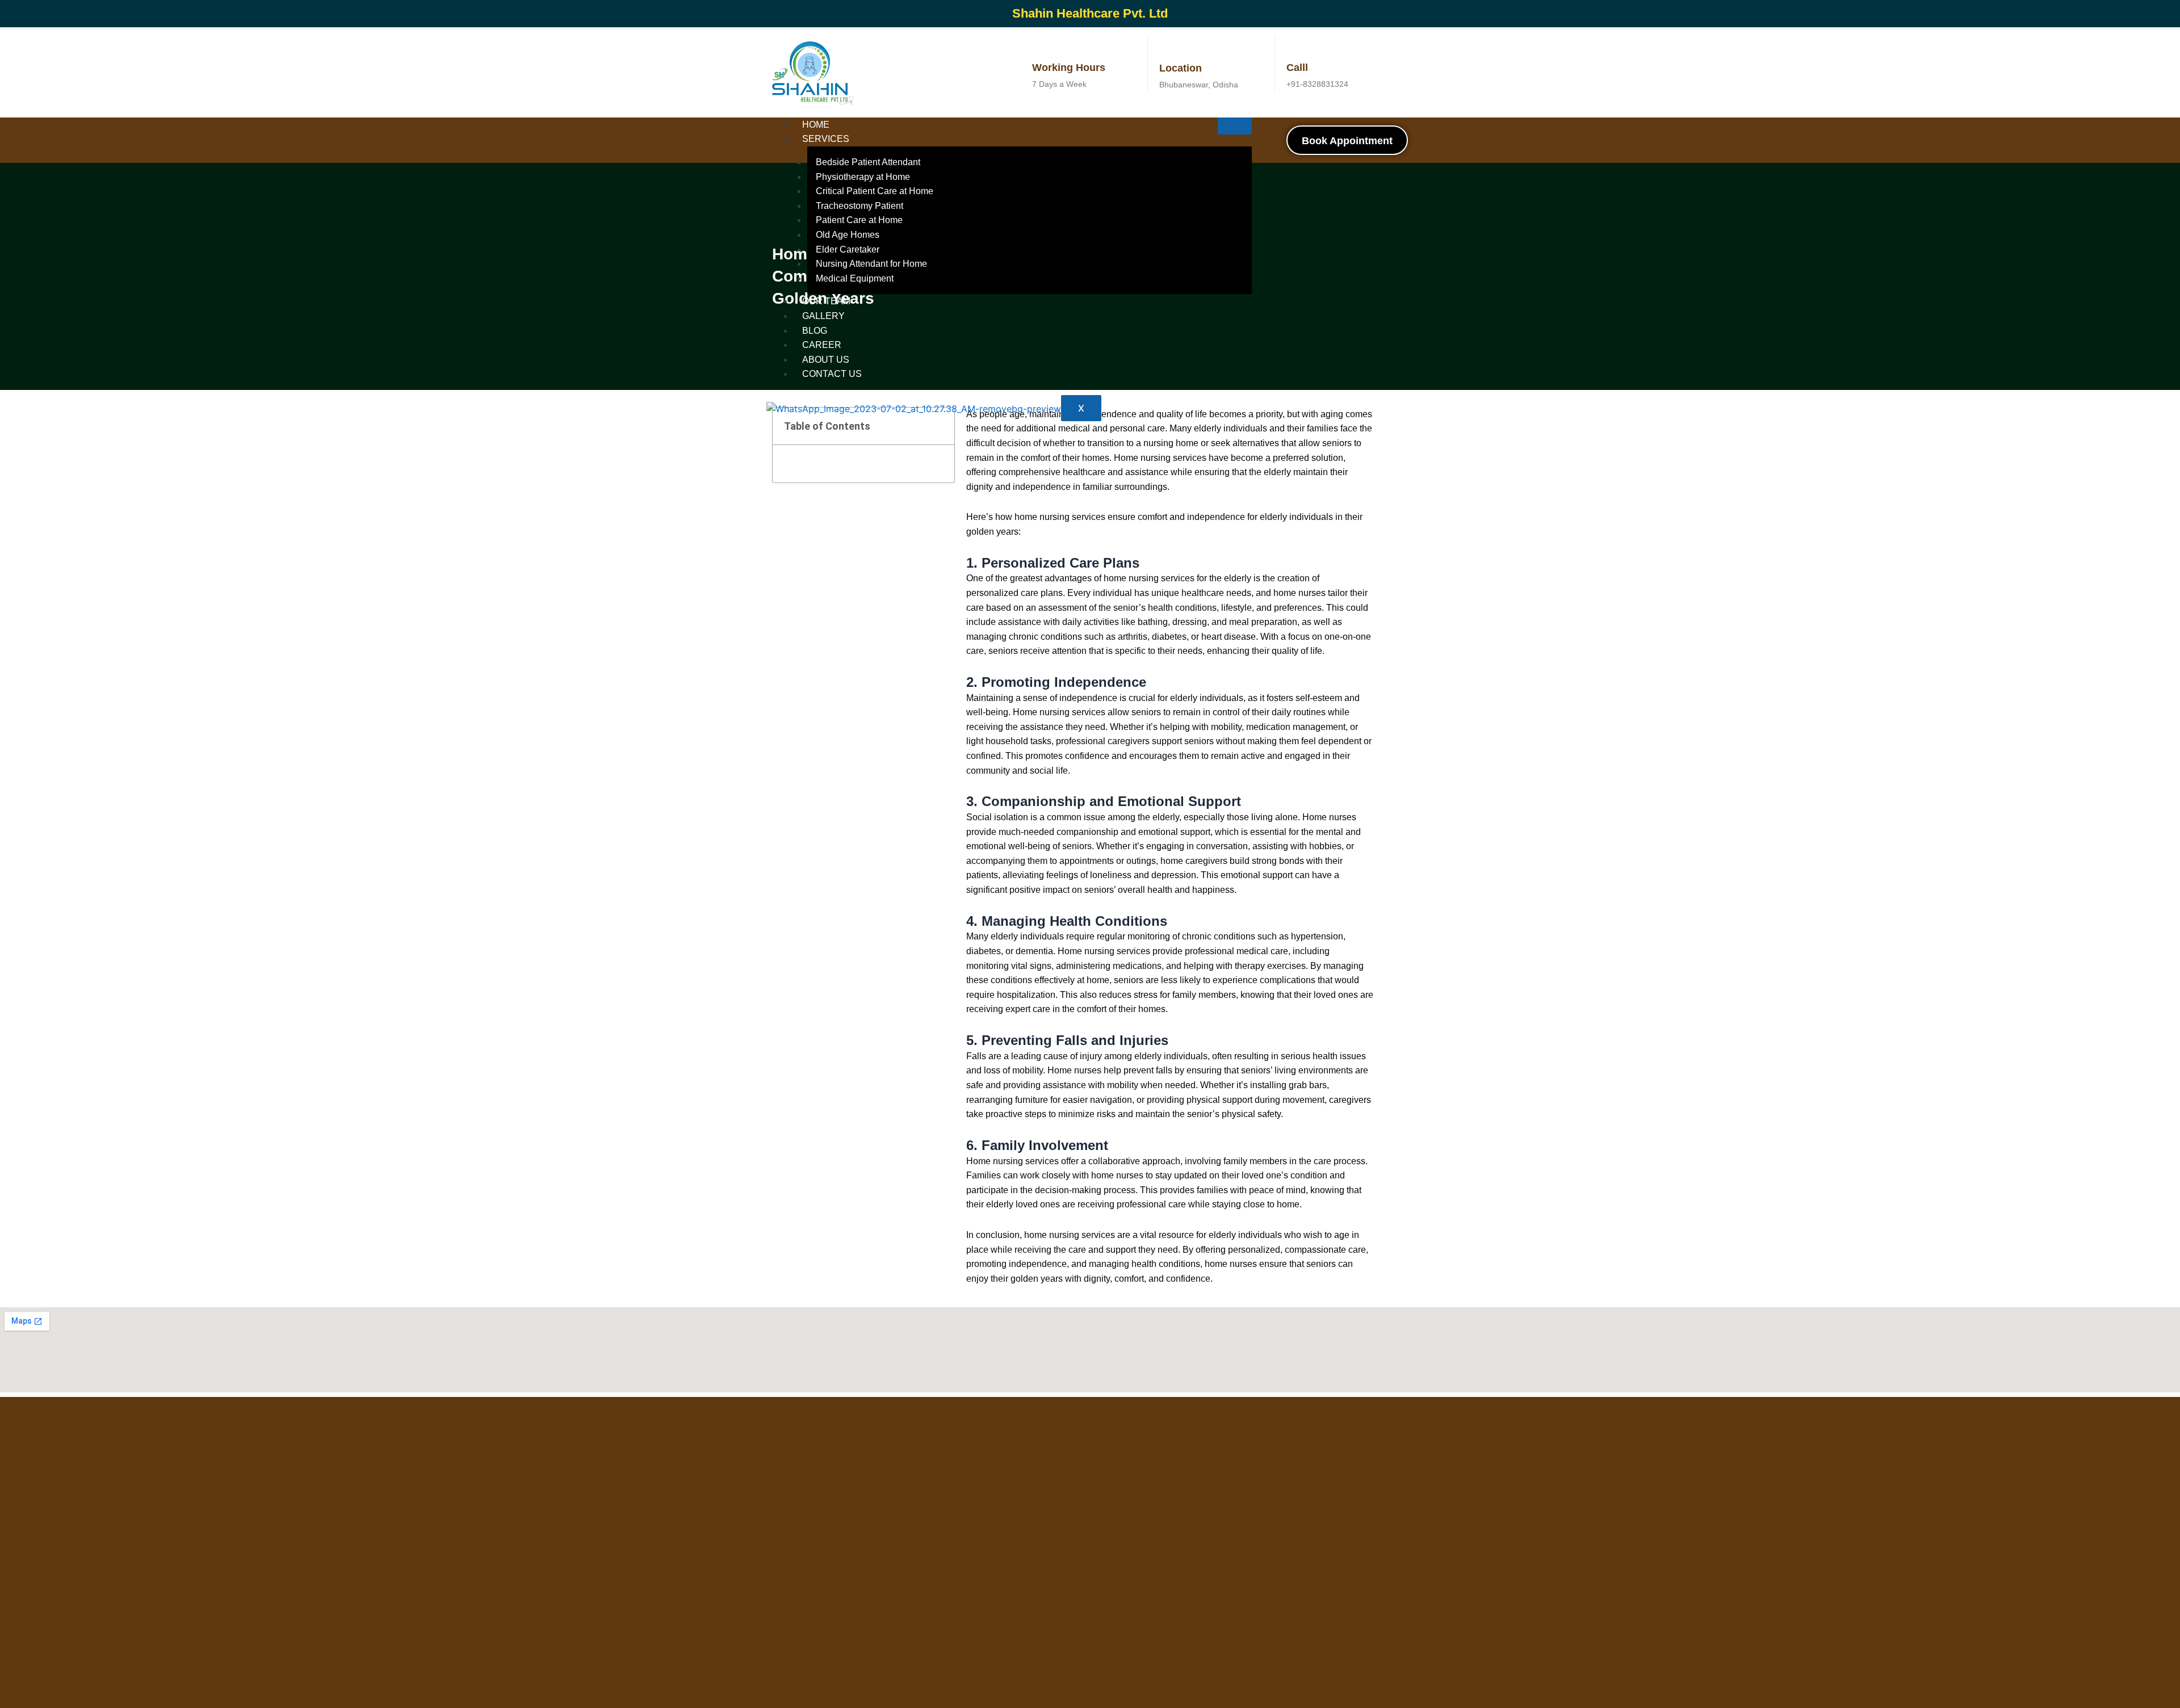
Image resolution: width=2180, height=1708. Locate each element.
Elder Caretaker (848, 249)
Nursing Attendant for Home (871, 264)
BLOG (815, 331)
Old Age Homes (848, 235)
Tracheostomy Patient (860, 206)
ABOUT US (826, 360)
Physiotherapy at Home (863, 177)
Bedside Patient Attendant (868, 162)
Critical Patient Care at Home (875, 191)
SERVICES (826, 139)
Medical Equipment (855, 278)
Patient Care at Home (859, 220)
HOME (816, 125)
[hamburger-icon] (1235, 126)
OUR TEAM (826, 301)
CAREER (822, 345)
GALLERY (823, 316)
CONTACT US (832, 374)
